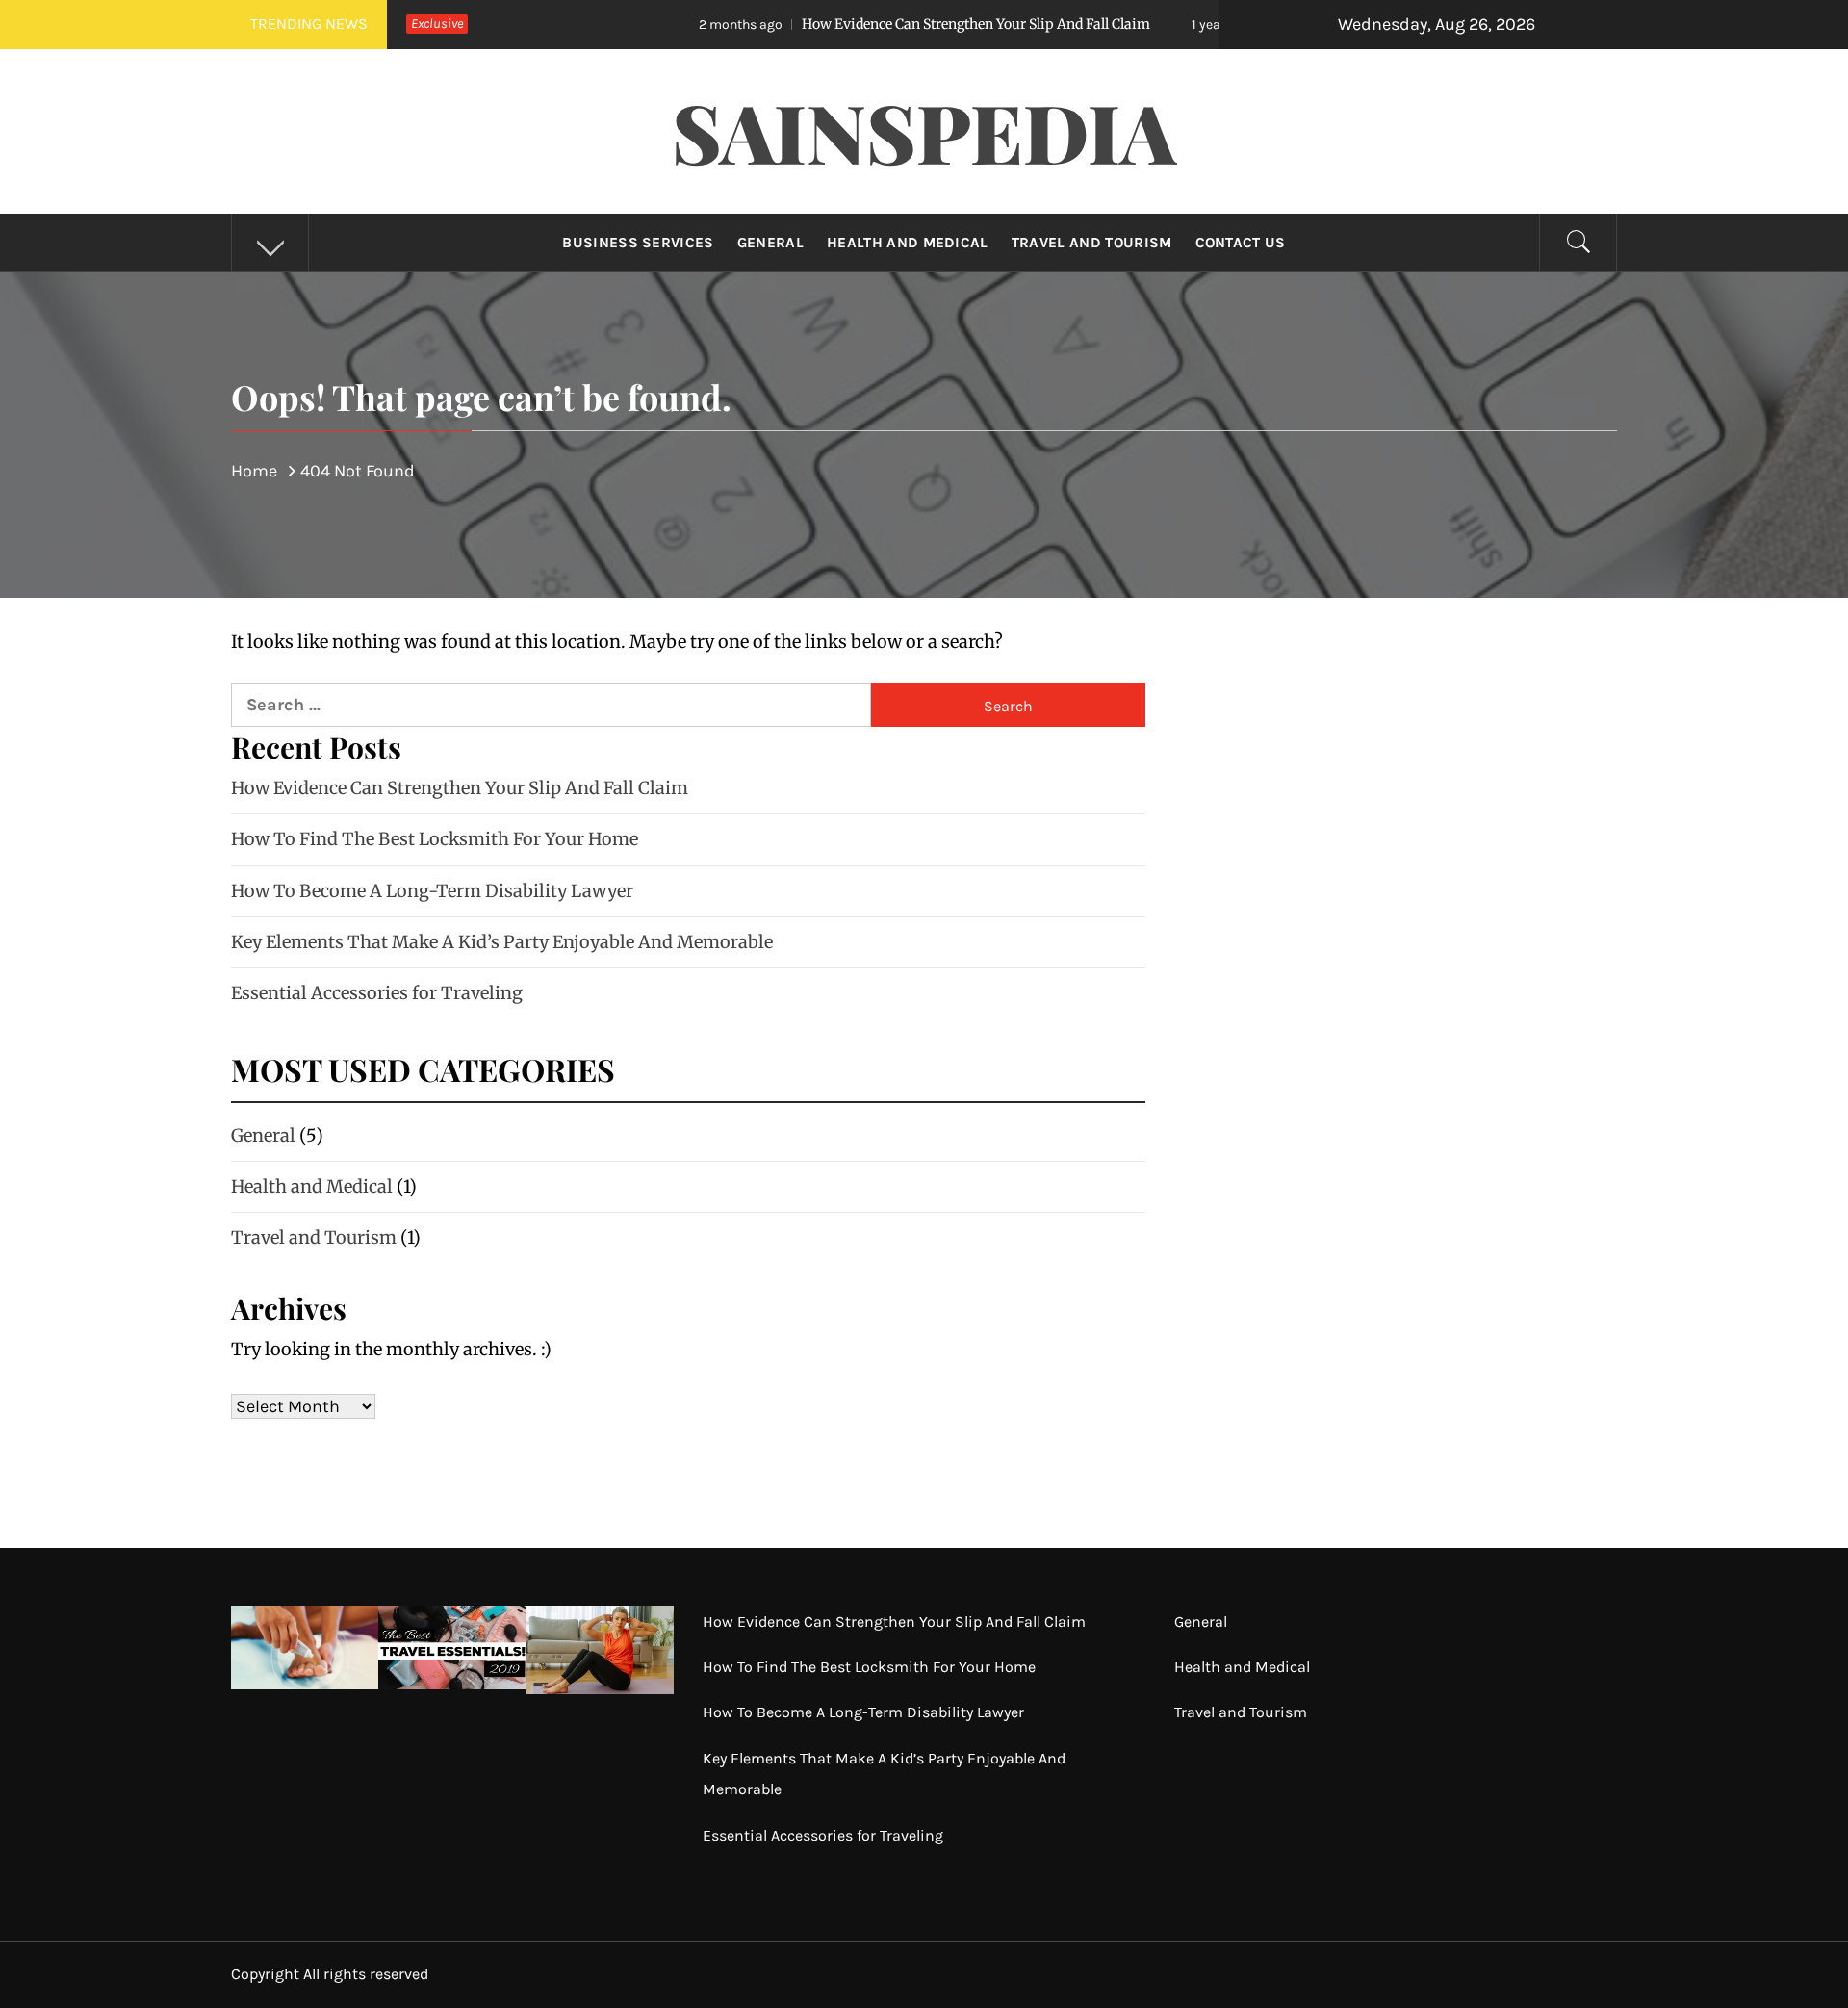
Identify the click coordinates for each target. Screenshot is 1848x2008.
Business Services (638, 243)
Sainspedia (924, 131)
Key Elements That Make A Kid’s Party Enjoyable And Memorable (502, 942)
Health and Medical (908, 243)
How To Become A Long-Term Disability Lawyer (432, 891)
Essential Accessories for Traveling (377, 993)
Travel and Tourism (1092, 243)
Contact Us (1241, 243)
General (770, 243)
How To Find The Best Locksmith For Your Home (435, 839)
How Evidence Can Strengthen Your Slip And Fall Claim (835, 24)
